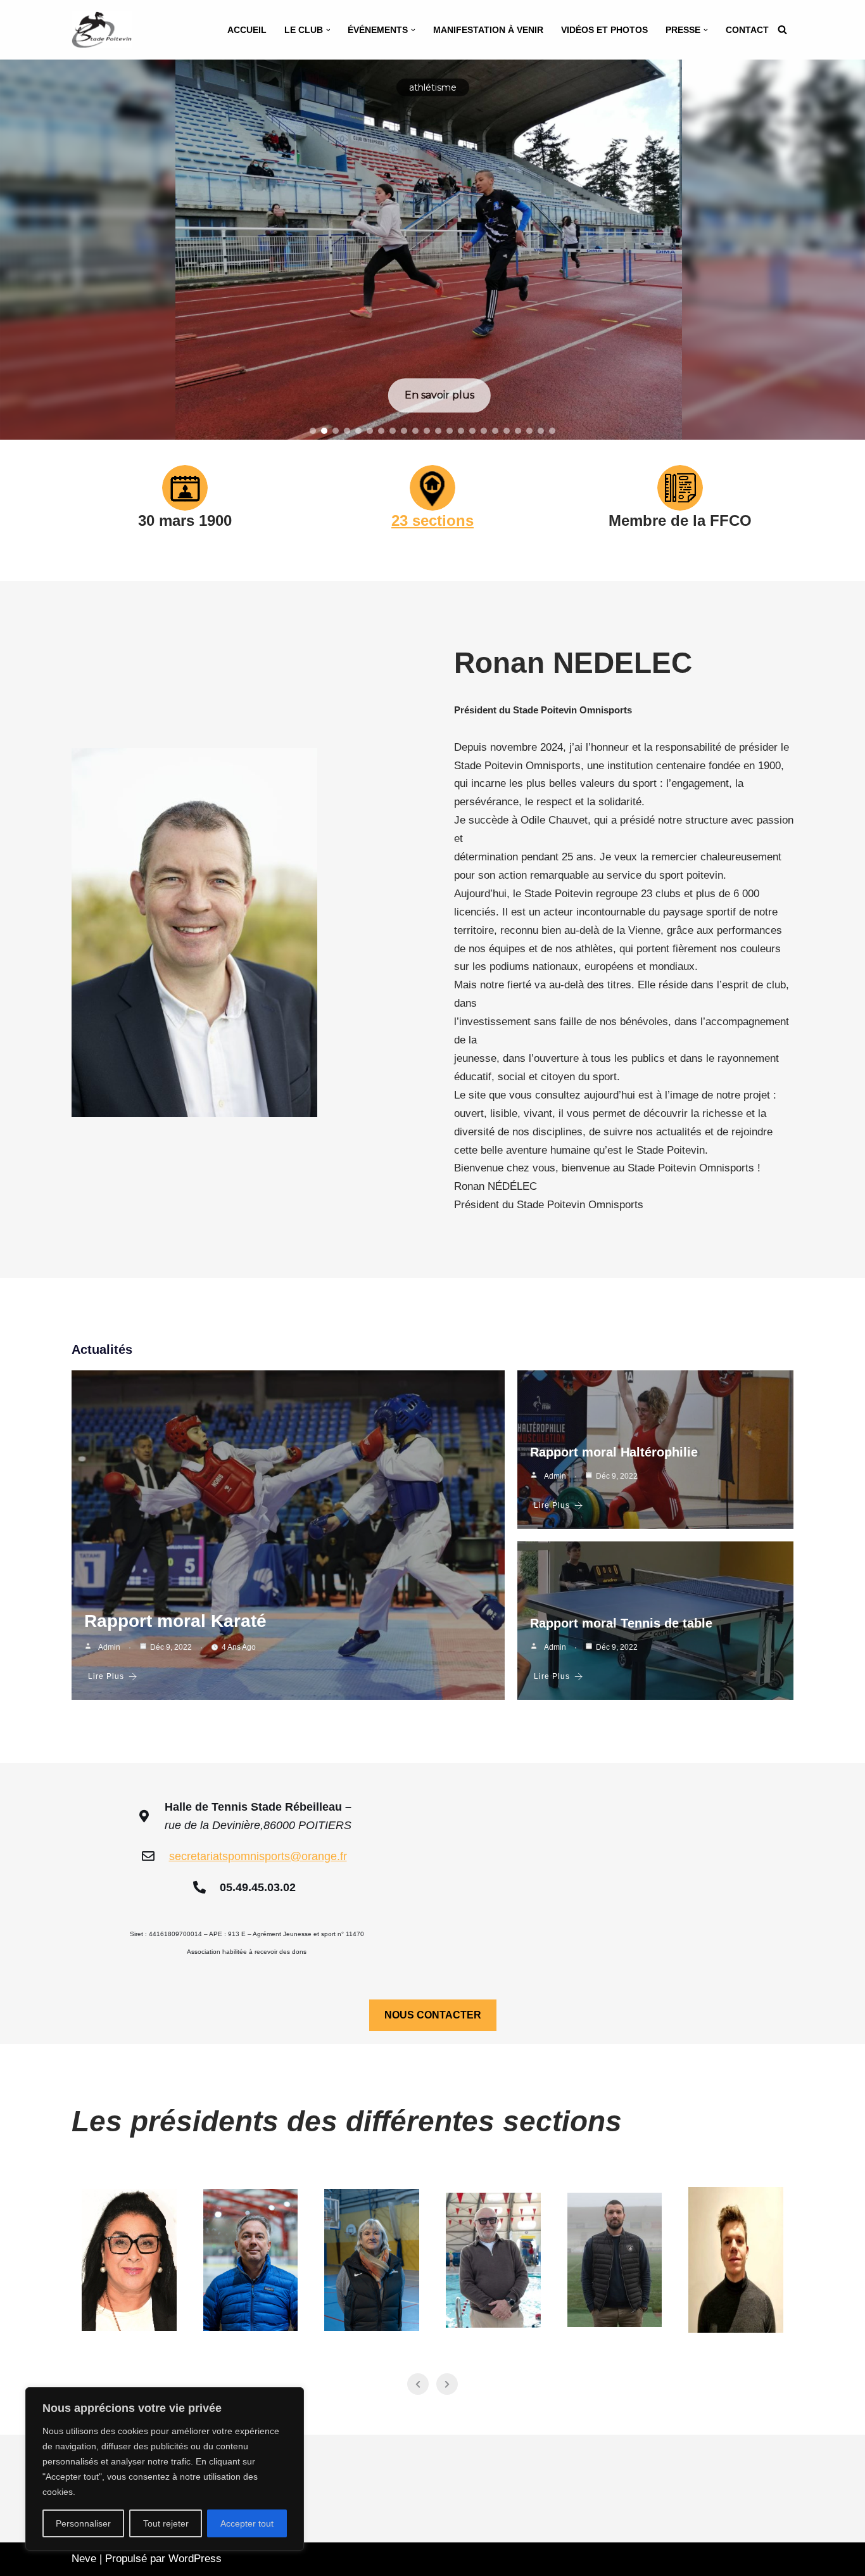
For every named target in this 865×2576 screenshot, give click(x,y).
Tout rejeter (166, 2523)
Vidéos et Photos (604, 30)
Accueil (247, 30)
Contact (747, 30)
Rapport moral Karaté (175, 1621)
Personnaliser (83, 2523)
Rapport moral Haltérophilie (614, 1452)
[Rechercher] (782, 29)
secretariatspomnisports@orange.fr (258, 1856)
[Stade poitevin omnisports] (102, 30)
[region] (165, 2469)
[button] (328, 30)
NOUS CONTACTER (433, 2015)
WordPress (195, 2559)
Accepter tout (247, 2523)
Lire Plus (106, 1676)
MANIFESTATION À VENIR (488, 30)
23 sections (432, 520)
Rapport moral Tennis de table (621, 1623)
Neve (84, 2559)
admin (109, 1647)
